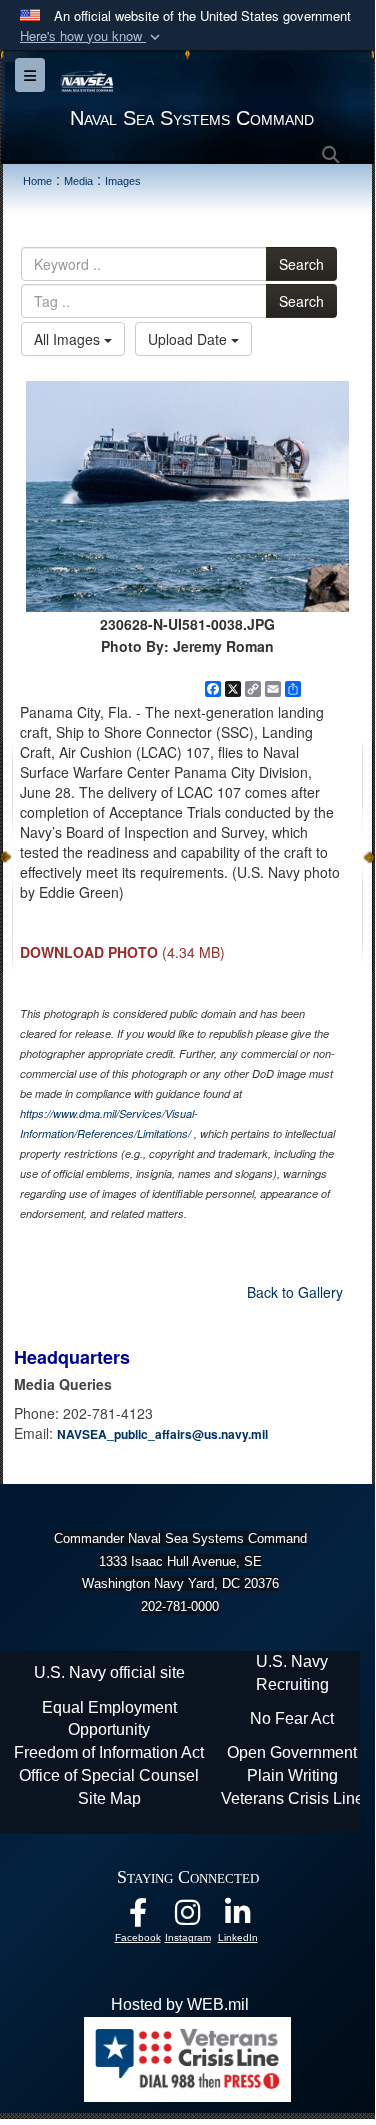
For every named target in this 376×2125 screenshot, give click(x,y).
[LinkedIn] (238, 1917)
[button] (92, 36)
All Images (69, 339)
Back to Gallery (295, 1292)
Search (301, 264)
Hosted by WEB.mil (180, 2004)
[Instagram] (188, 1917)
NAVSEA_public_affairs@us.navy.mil (162, 1434)
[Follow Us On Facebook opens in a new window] (138, 1917)
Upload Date (189, 339)
